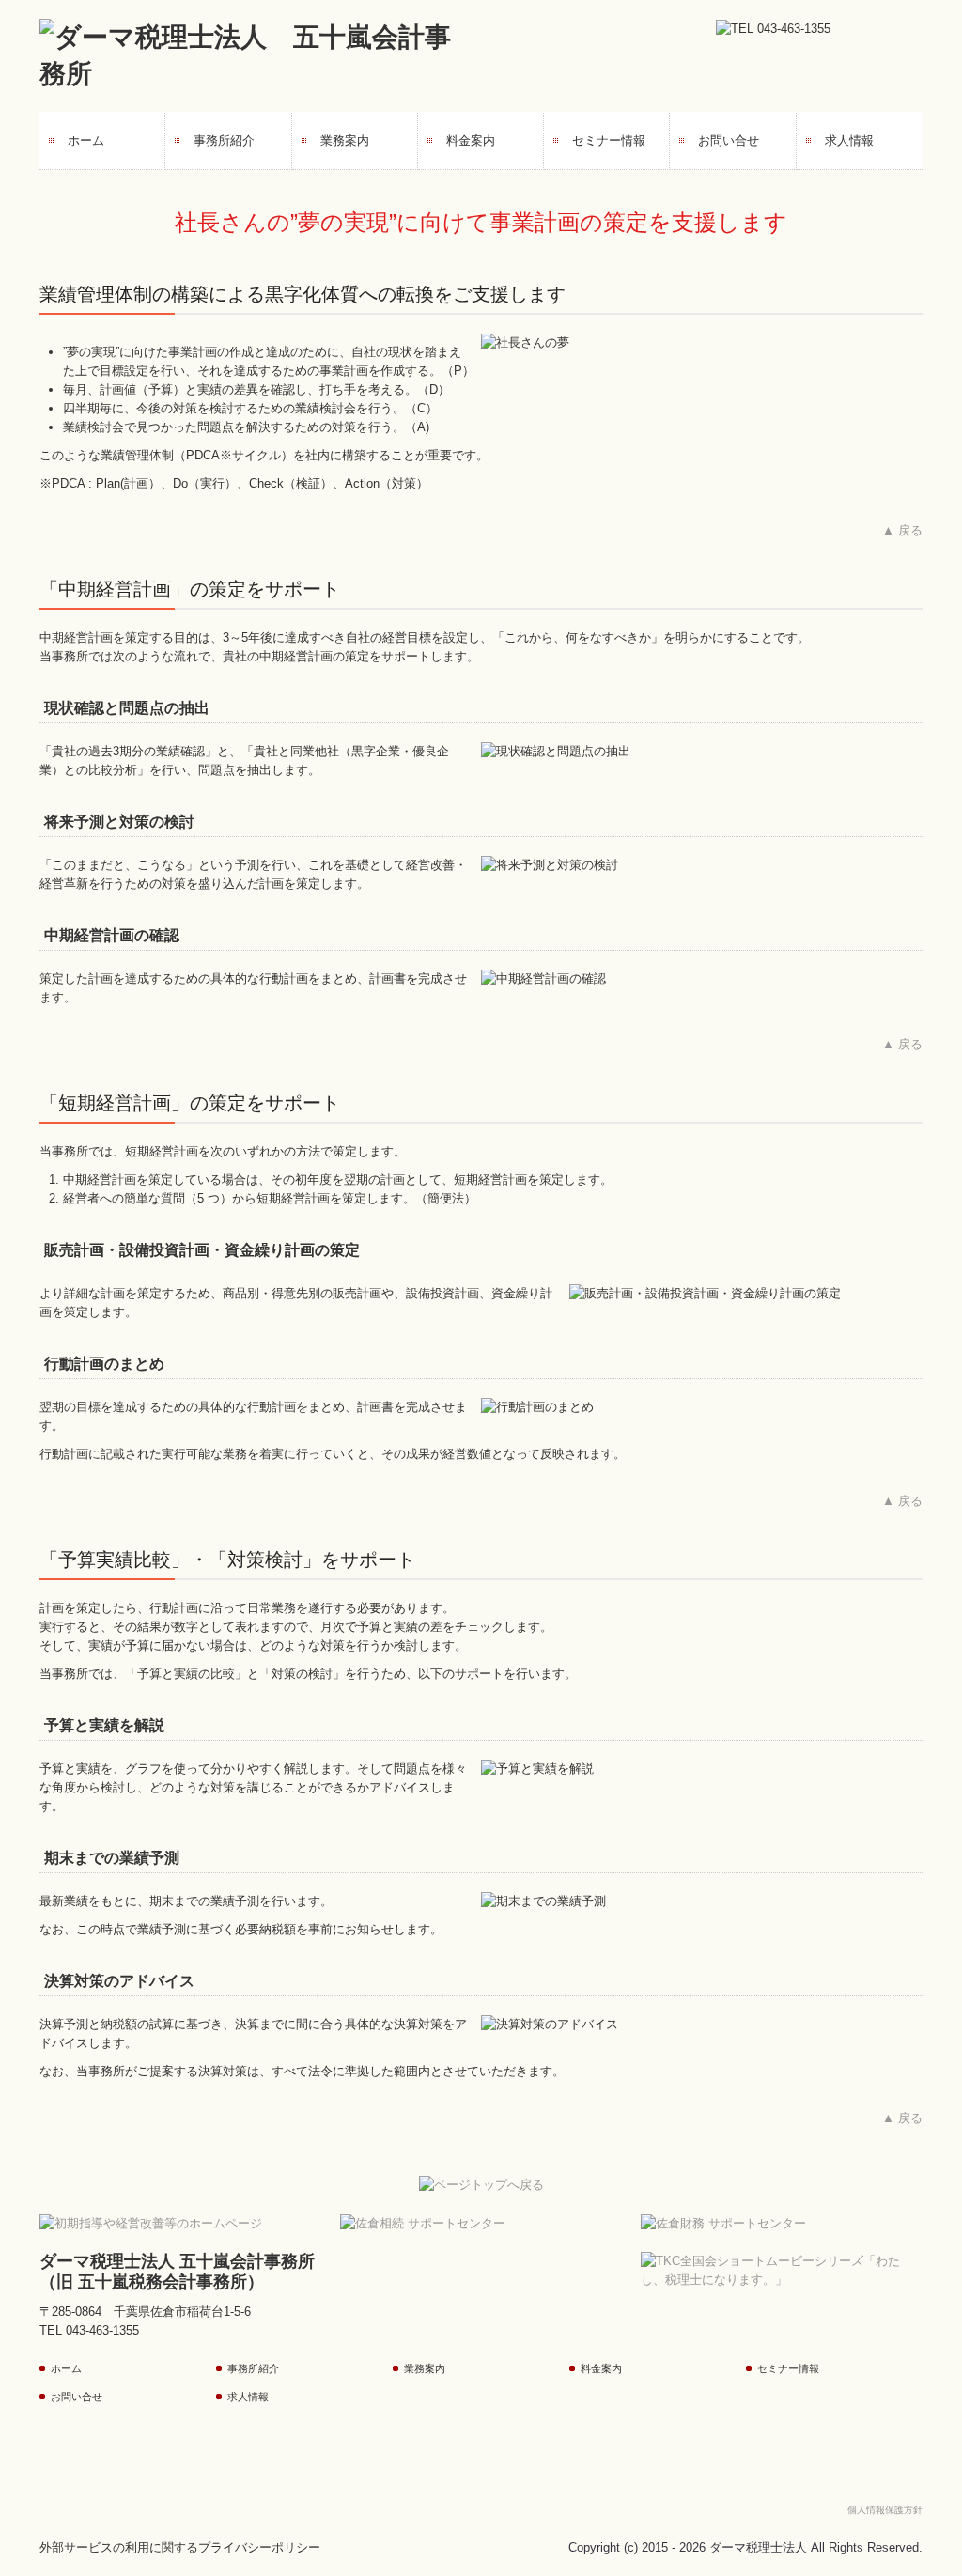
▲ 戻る (902, 530)
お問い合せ (729, 140)
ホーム (86, 140)
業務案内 (345, 140)
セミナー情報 (609, 140)
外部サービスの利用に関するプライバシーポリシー (180, 2547)
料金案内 (471, 140)
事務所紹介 (224, 140)
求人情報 (849, 140)
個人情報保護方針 (885, 2510)
